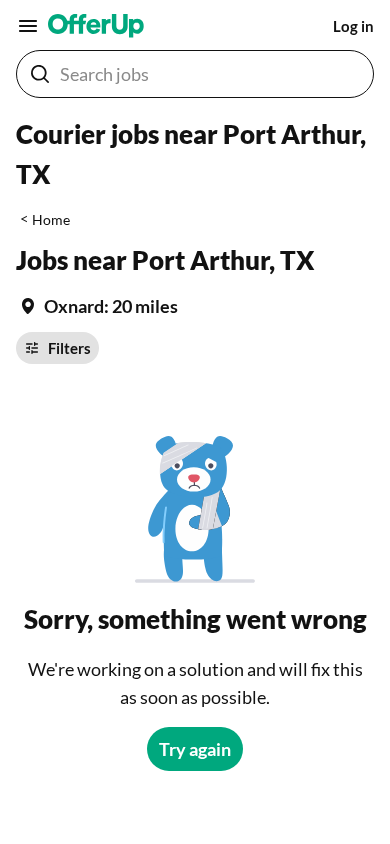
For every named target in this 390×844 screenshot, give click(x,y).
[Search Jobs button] (40, 74)
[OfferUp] (96, 26)
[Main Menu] (28, 26)
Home (51, 219)
